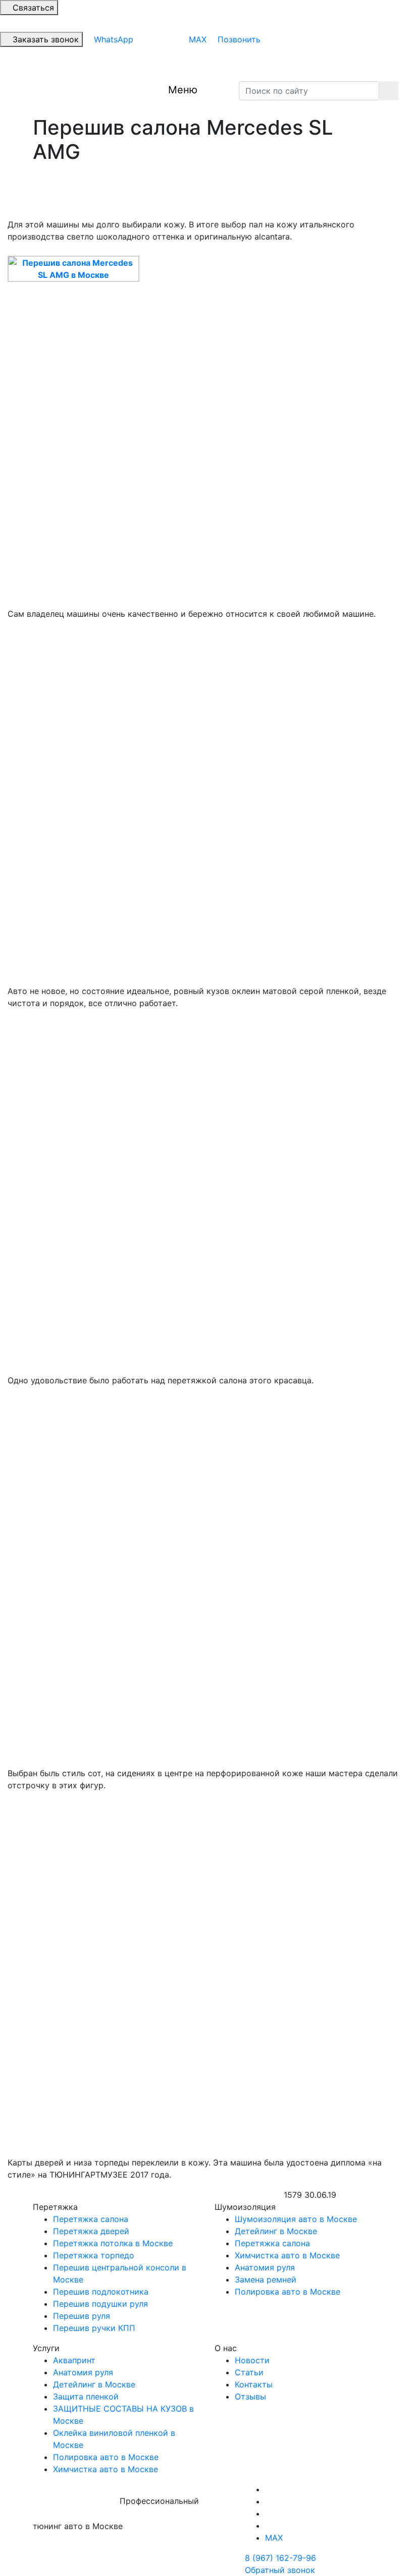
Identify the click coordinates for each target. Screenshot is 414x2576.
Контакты (254, 2384)
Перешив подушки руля (100, 2304)
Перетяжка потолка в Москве (113, 2243)
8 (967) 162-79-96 (280, 2558)
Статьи (249, 2372)
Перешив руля (82, 2316)
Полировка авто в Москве (288, 2292)
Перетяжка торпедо (94, 2255)
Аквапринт (74, 2360)
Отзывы (250, 2396)
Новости (252, 2360)
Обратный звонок (280, 2570)
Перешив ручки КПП (94, 2328)
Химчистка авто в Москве (287, 2255)
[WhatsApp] (268, 2526)
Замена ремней (266, 2279)
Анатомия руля (265, 2267)
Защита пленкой (86, 2396)
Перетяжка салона (91, 2219)
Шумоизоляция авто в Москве (296, 2219)
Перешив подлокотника (101, 2292)
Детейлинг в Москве (276, 2231)
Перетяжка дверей (91, 2231)
